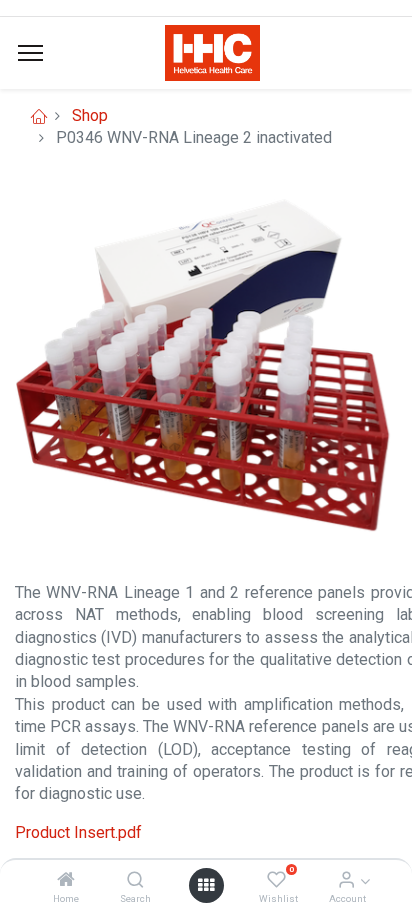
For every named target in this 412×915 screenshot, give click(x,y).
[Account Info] (346, 880)
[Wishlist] (276, 880)
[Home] (66, 880)
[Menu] (30, 53)
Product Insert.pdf (78, 832)
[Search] (135, 880)
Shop (90, 115)
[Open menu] (206, 885)
